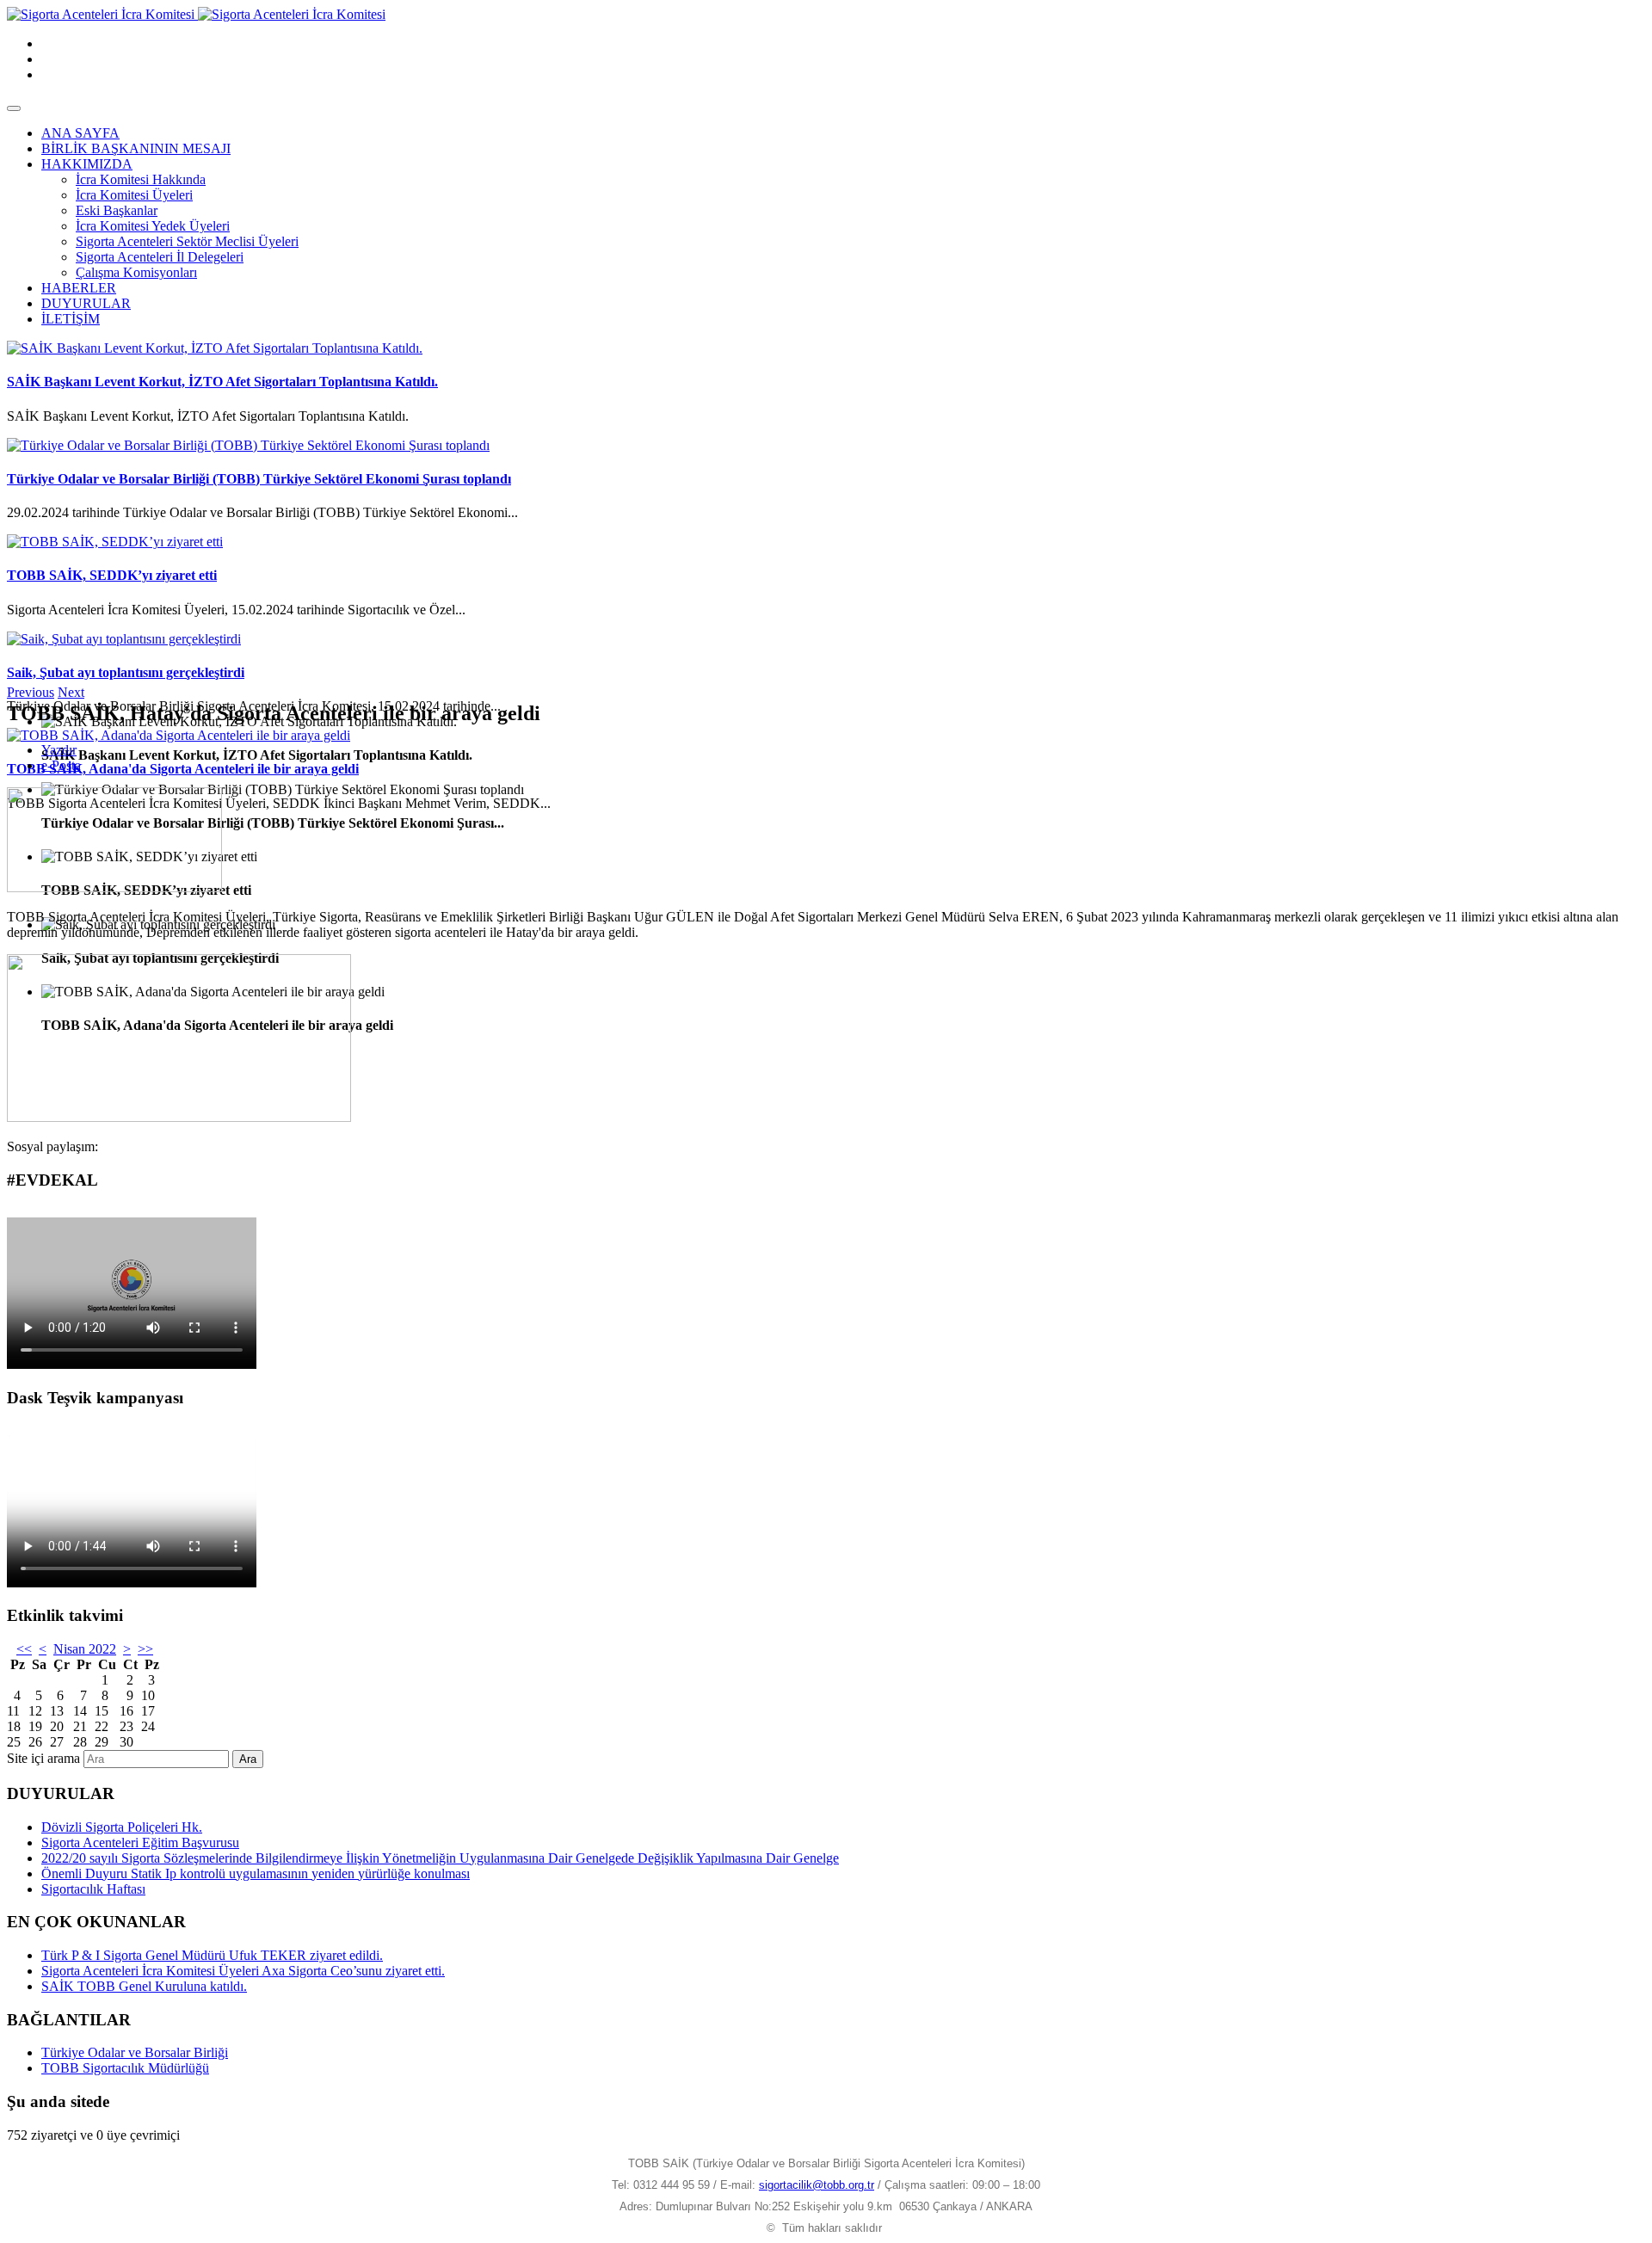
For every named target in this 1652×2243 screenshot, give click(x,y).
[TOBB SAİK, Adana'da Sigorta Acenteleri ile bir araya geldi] (179, 735)
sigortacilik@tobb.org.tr (817, 2185)
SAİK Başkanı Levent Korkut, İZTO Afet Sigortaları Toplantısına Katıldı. (222, 382)
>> (145, 1649)
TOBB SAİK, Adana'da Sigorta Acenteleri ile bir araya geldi (183, 769)
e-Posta (61, 765)
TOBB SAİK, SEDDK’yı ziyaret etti (112, 575)
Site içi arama (43, 1758)
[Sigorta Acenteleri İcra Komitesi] (196, 14)
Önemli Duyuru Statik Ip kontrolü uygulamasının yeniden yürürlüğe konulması (256, 1873)
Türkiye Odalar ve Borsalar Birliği (135, 2052)
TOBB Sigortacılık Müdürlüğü (125, 2068)
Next (71, 692)
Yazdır (59, 750)
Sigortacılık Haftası (93, 1889)
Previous (31, 692)
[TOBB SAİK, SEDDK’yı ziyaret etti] (115, 542)
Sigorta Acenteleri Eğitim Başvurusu (140, 1842)
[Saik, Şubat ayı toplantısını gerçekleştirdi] (124, 639)
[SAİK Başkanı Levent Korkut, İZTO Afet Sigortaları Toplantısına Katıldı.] (215, 348)
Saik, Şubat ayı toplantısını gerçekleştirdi (126, 672)
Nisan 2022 (85, 1649)
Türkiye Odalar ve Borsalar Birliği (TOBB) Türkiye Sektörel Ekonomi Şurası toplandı (259, 479)
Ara (248, 1759)
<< (24, 1649)
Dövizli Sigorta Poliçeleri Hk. (122, 1827)
